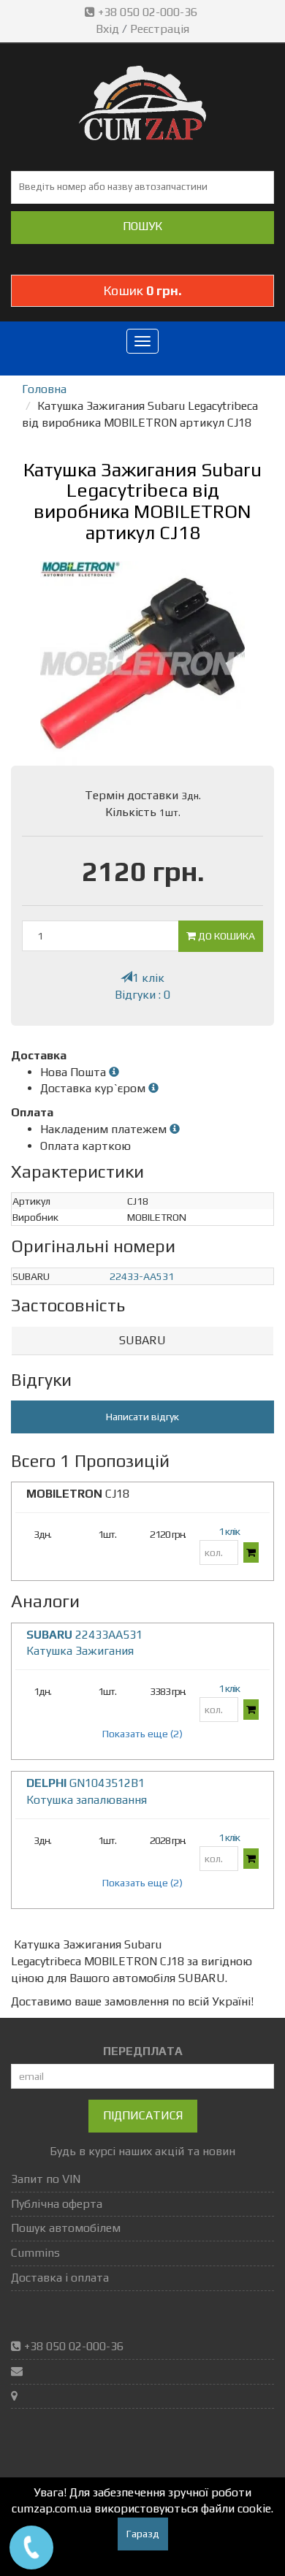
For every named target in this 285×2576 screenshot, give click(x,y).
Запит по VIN (46, 2179)
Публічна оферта (57, 2204)
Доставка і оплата (60, 2278)
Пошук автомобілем (66, 2228)
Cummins (35, 2253)
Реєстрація (160, 29)
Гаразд (143, 2534)
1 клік (148, 978)
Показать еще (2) (142, 1734)
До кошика (225, 936)
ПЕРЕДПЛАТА (143, 2051)
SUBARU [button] (142, 1340)
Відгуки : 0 (142, 995)
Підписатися (143, 2115)
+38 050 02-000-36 (148, 12)
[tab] (142, 1341)
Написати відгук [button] (142, 1417)
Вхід (107, 29)
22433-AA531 (142, 1276)
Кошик (142, 290)
